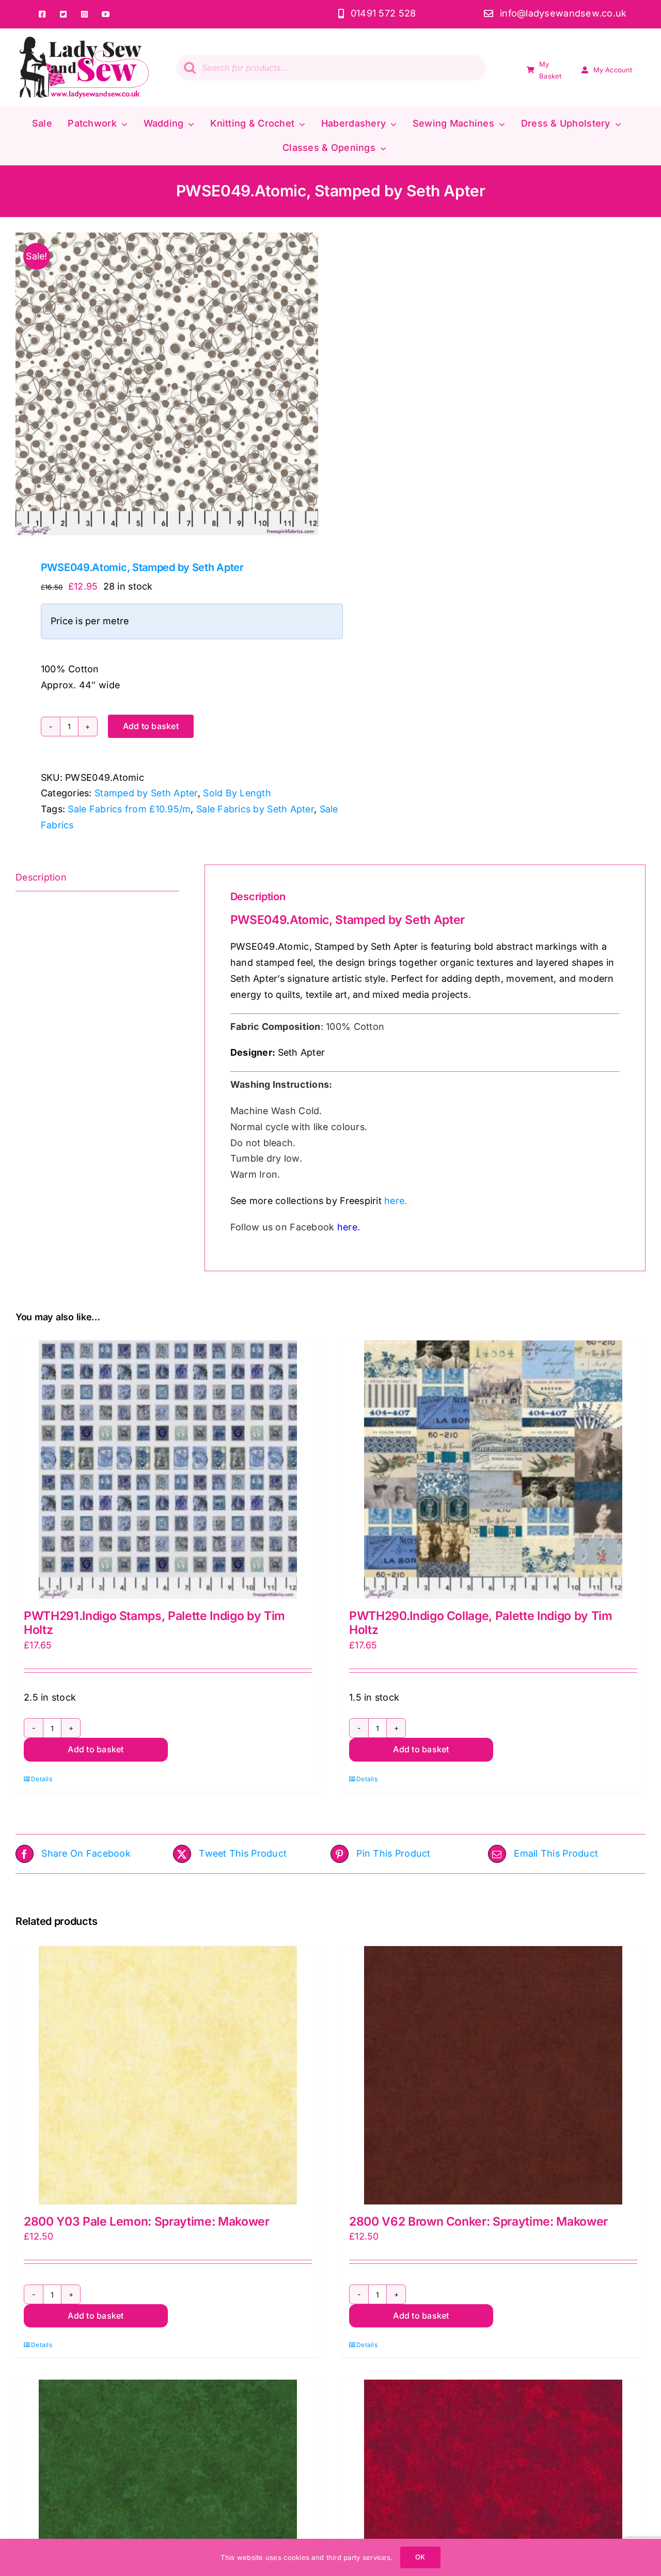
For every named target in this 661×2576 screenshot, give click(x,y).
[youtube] (106, 14)
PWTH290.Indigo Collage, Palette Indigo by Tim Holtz (481, 1623)
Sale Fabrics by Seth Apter (255, 809)
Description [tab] (41, 877)
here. (396, 1201)
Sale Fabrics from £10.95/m (129, 809)
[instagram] (85, 14)
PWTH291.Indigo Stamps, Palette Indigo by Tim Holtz (154, 1623)
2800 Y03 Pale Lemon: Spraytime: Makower (147, 2222)
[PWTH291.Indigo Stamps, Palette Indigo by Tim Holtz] (168, 1470)
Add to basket (151, 726)
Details (42, 1779)
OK (420, 2557)
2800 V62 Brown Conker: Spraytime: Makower (478, 2222)
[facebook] (43, 14)
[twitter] (64, 14)
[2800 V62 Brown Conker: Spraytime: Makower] (493, 2075)
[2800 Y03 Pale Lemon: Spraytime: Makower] (168, 2075)
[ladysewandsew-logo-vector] (84, 41)
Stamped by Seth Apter (146, 793)
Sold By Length (237, 793)
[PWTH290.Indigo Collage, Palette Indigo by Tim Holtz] (493, 1470)
